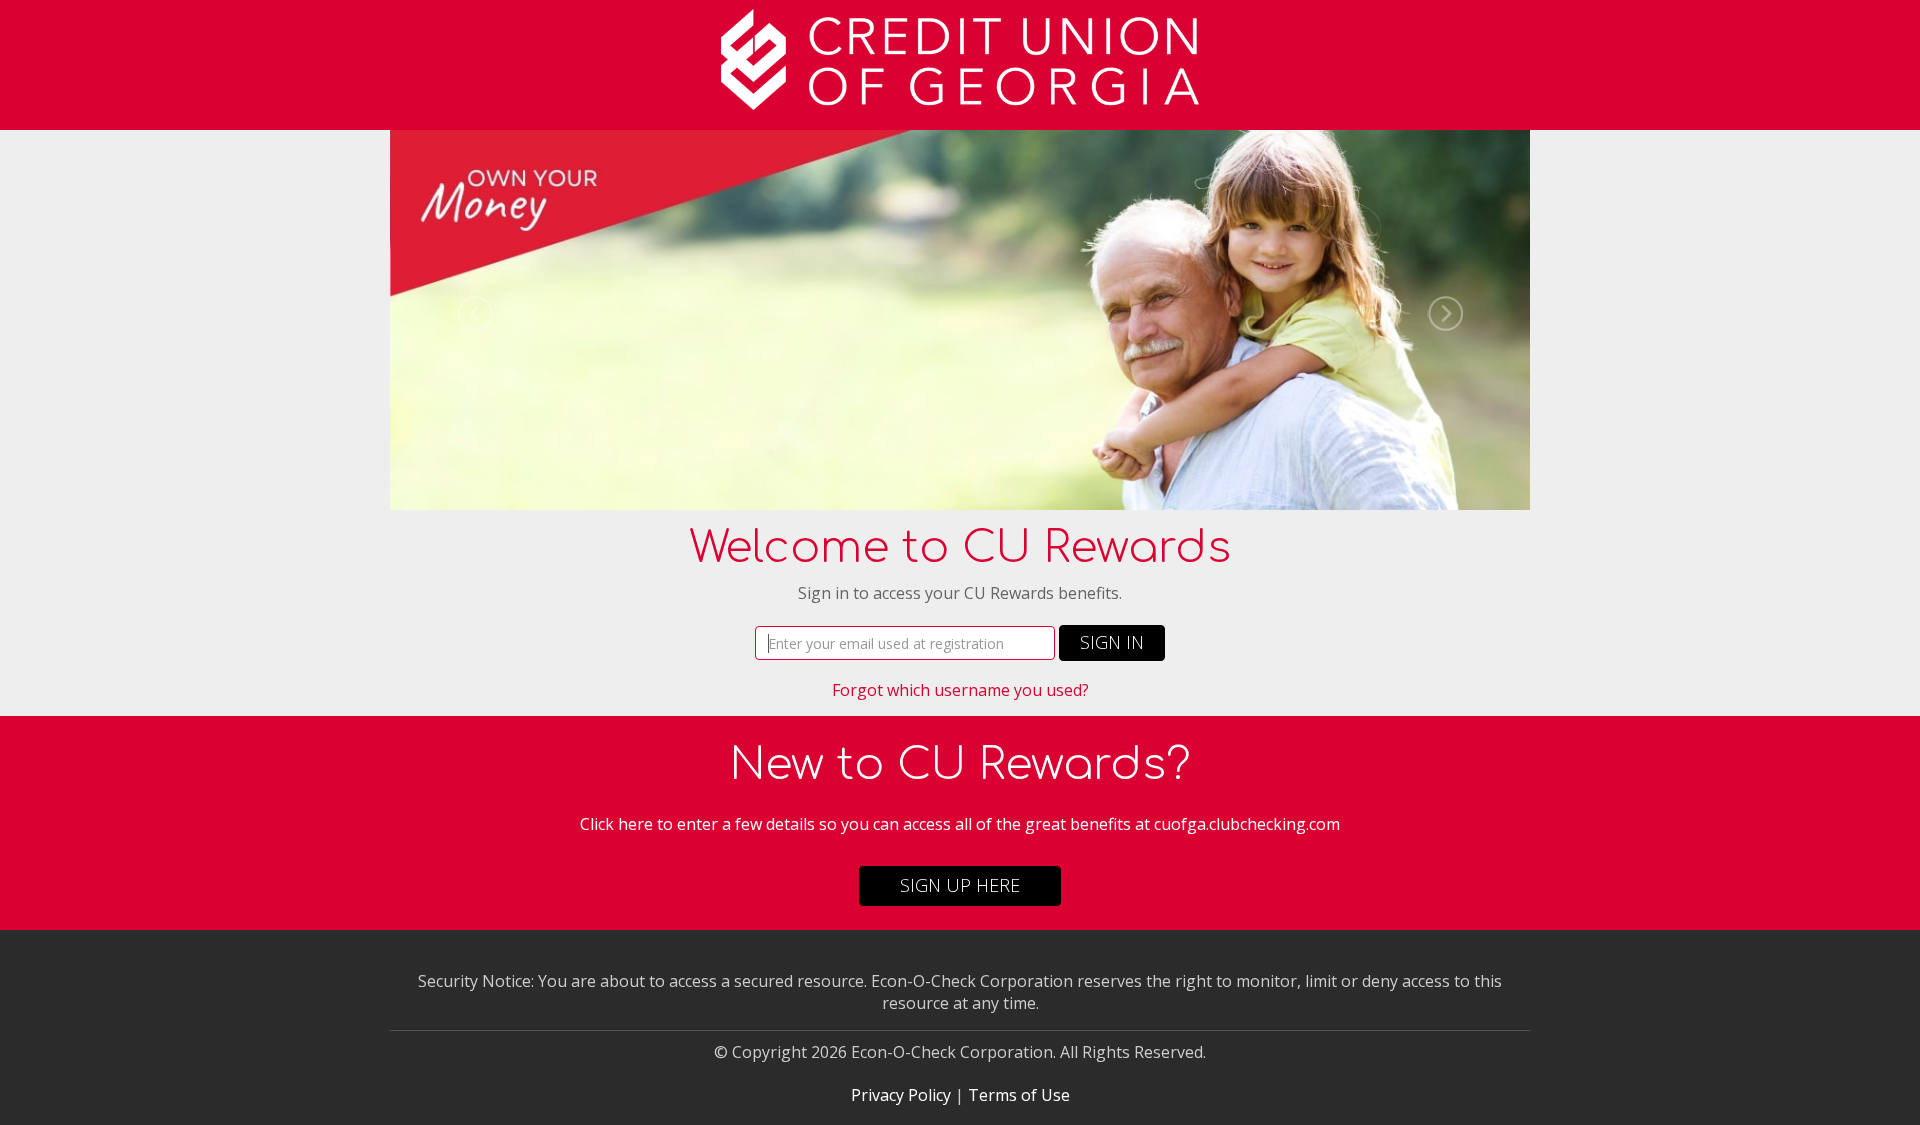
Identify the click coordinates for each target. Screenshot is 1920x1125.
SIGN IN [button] (1112, 642)
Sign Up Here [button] (960, 885)
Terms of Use (1019, 1095)
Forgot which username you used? (960, 690)
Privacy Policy (901, 1095)
